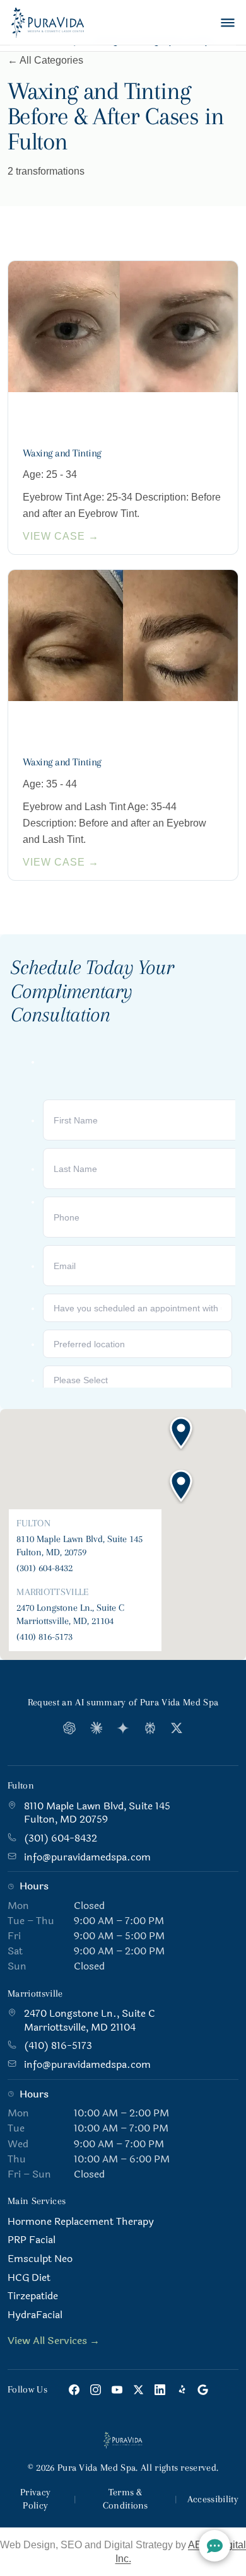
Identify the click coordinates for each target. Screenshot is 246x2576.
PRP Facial (32, 2240)
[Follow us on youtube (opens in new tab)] (117, 2390)
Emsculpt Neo (40, 2259)
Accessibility (213, 2499)
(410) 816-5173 (44, 1637)
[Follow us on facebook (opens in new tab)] (74, 2390)
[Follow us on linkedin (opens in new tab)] (160, 2390)
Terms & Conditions (126, 2499)
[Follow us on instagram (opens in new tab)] (96, 2390)
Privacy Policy (35, 2499)
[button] (181, 1487)
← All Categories (45, 60)
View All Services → (54, 2341)
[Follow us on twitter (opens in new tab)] (138, 2390)
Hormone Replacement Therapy (81, 2222)
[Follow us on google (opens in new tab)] (203, 2390)
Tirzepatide (33, 2296)
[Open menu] (228, 23)
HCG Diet (29, 2278)
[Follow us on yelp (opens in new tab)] (181, 2390)
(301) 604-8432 (44, 1568)
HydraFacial (35, 2315)
